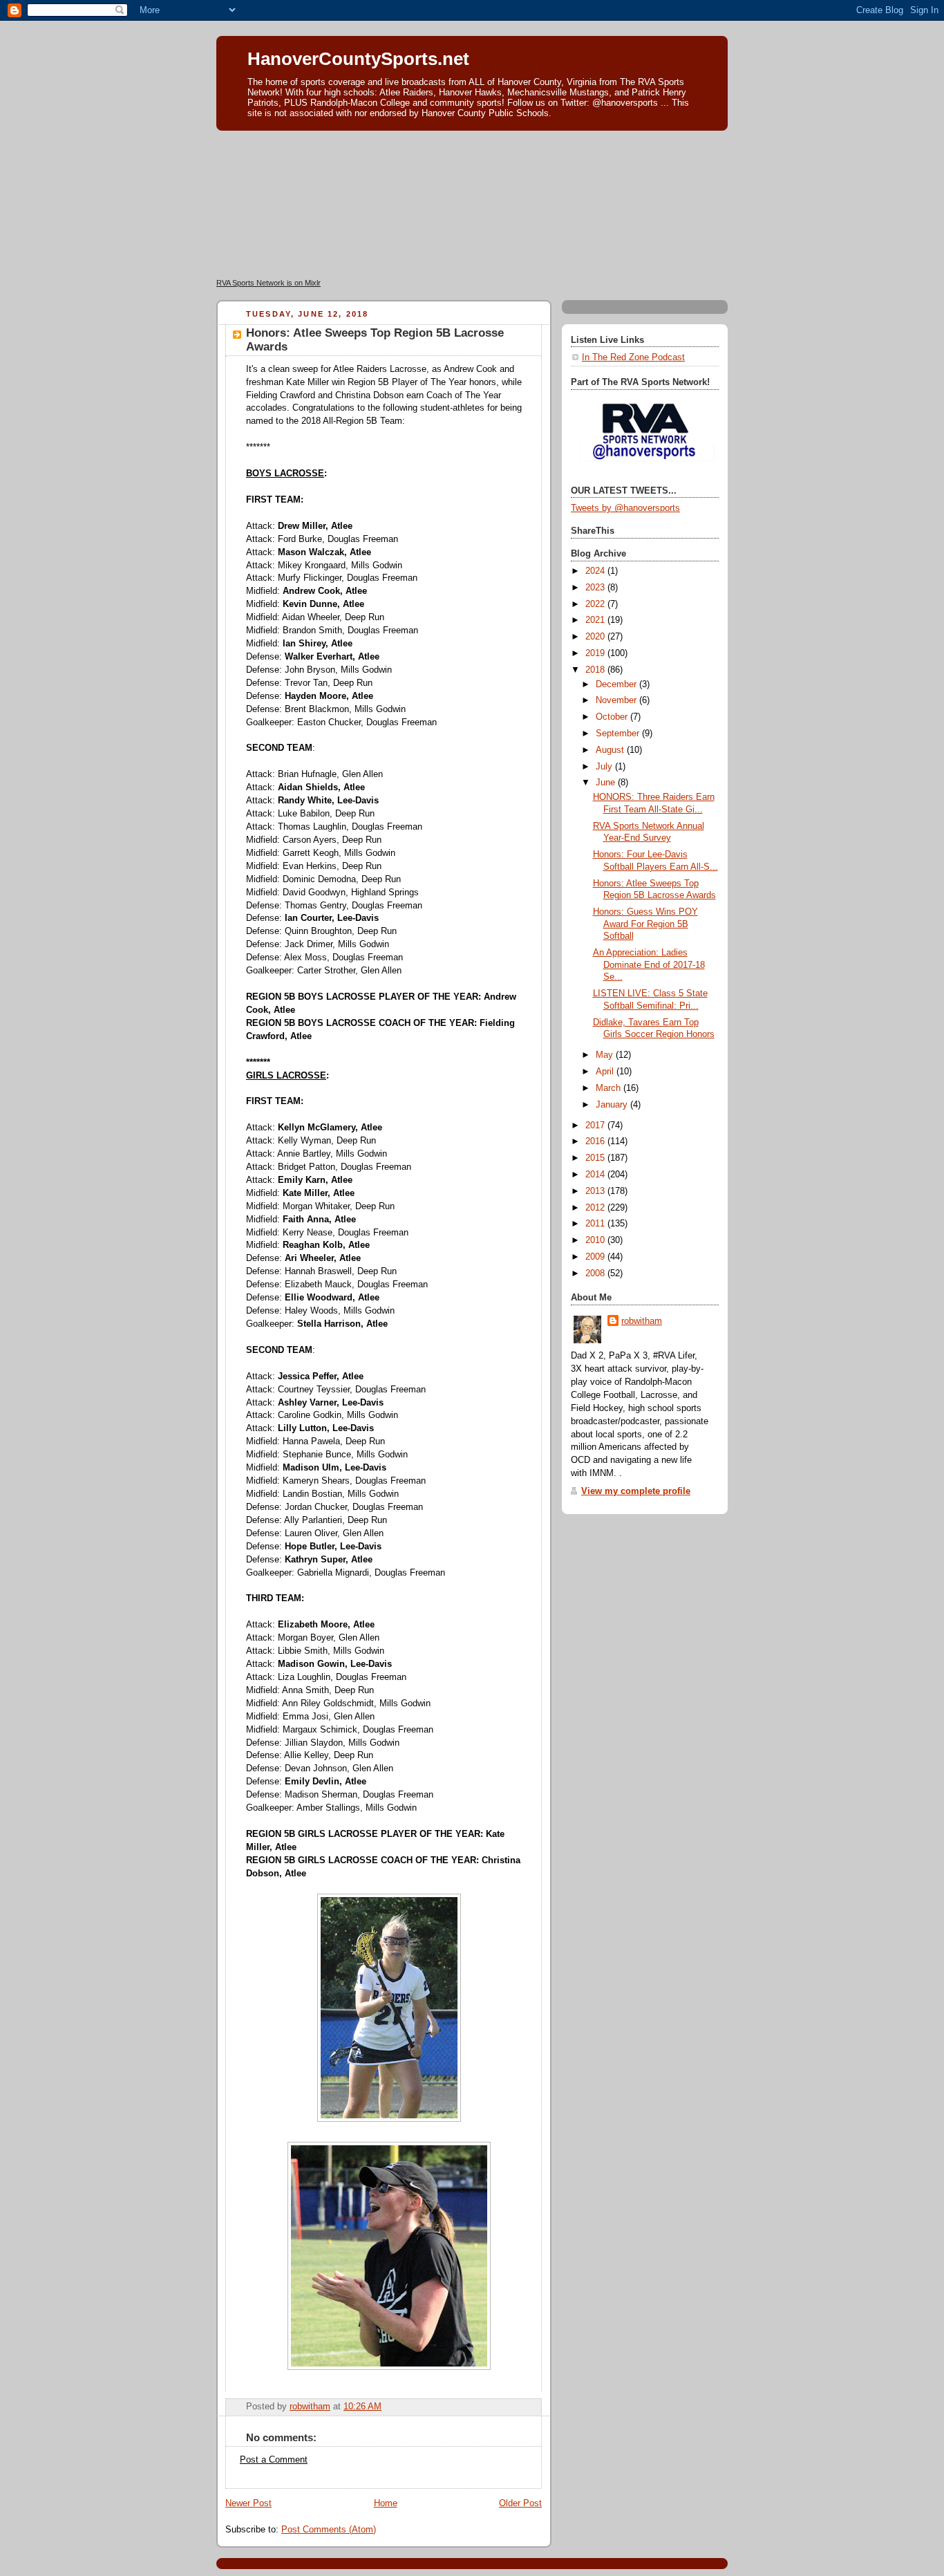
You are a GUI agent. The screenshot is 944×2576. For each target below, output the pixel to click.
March (610, 1088)
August (611, 750)
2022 (596, 604)
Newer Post (248, 2503)
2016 (596, 1141)
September (619, 734)
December (617, 684)
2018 (596, 670)
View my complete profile (636, 1491)
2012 (596, 1208)
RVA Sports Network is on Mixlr (268, 283)
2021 (596, 620)
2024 (596, 571)
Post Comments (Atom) (329, 2530)
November (617, 700)
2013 (596, 1191)
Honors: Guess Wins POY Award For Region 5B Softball (645, 924)
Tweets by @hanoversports (625, 508)
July (605, 767)
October (613, 717)
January (613, 1105)
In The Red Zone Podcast (633, 357)
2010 (596, 1240)
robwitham (642, 1321)
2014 (596, 1175)
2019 (596, 653)
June (607, 783)
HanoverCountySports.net (358, 59)
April (606, 1072)
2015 (596, 1158)
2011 (596, 1224)
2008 (596, 1273)
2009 (596, 1257)
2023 (596, 588)
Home (386, 2503)
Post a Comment (274, 2460)
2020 (596, 637)
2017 (596, 1126)
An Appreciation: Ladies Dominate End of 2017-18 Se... (649, 965)
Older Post (520, 2503)
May (606, 1055)
